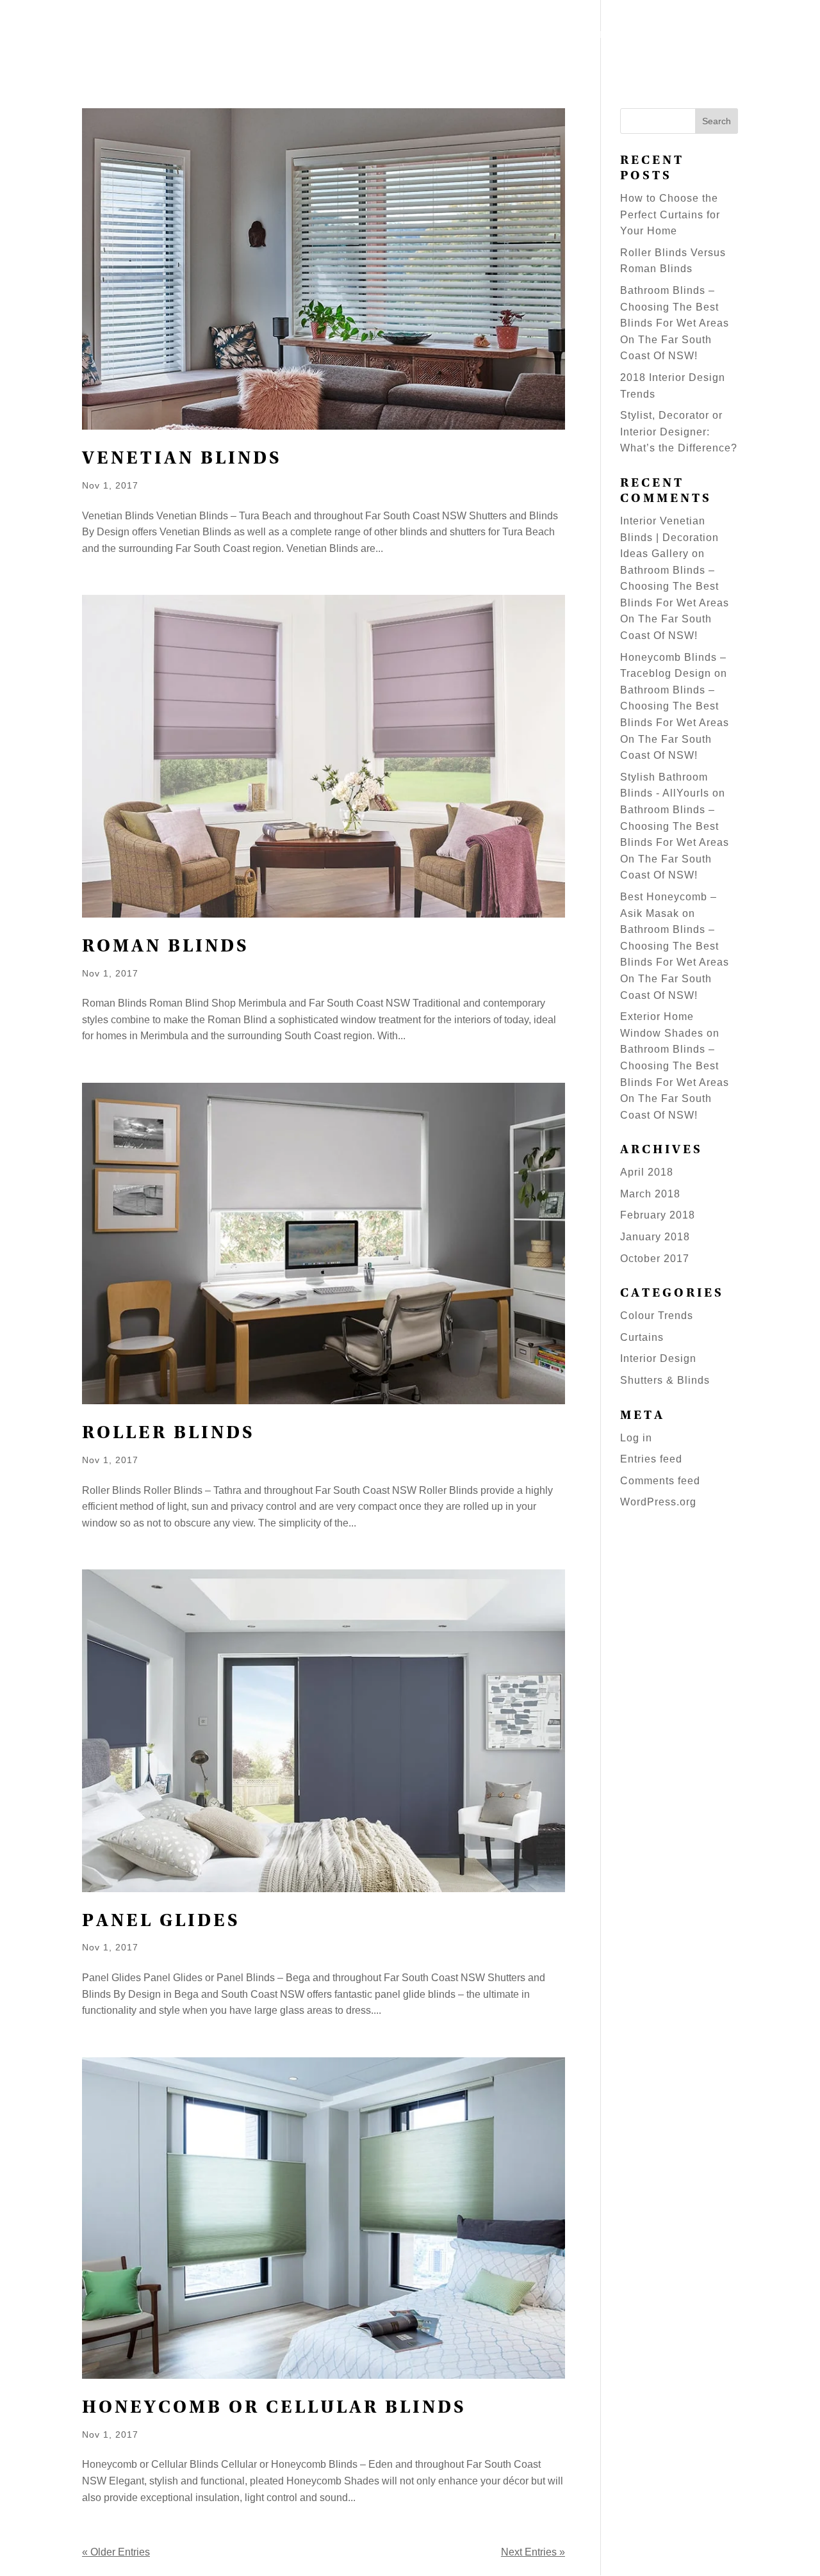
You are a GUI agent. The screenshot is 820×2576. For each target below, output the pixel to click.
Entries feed (651, 1459)
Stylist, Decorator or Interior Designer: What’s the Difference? (679, 432)
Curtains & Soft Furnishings (563, 36)
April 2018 (647, 1172)
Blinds (441, 36)
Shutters (371, 36)
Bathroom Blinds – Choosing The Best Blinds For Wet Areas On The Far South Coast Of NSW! (675, 323)
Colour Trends (657, 1316)
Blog (681, 36)
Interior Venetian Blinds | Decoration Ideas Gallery (669, 537)
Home (317, 36)
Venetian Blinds (182, 459)
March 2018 (650, 1194)
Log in (636, 1438)
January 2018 (655, 1237)
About (724, 36)
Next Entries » (533, 2552)
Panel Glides (161, 1922)
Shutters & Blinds (665, 1380)
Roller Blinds (168, 1434)
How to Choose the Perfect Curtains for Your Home (670, 215)
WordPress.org (658, 1502)
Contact (777, 36)
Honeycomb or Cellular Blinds (274, 2409)
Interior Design (658, 1358)
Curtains (642, 1337)
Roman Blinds (166, 947)
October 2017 (655, 1259)
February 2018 (658, 1215)
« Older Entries (116, 2552)
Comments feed (660, 1481)
